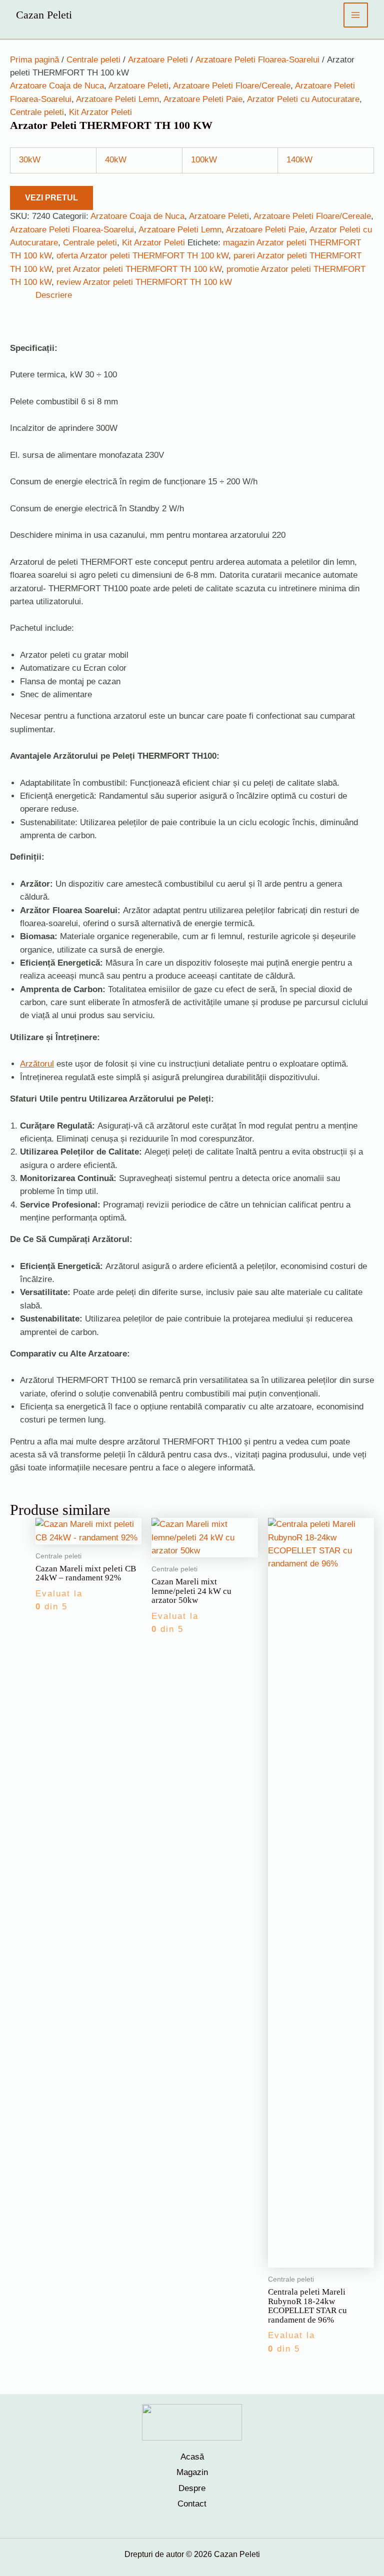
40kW (116, 160)
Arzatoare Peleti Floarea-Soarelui (257, 60)
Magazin (192, 2472)
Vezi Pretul (51, 198)
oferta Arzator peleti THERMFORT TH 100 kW (142, 256)
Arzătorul (37, 1064)
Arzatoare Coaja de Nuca (57, 86)
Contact (192, 2504)
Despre (192, 2488)
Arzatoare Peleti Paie (203, 99)
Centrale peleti (93, 60)
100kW (204, 160)
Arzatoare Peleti (158, 60)
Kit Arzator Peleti (100, 112)
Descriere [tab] (54, 295)
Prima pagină (34, 60)
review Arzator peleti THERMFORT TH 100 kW (144, 282)
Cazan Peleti (44, 15)
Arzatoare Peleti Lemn (117, 99)
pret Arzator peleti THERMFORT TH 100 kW (139, 269)
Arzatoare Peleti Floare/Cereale (232, 86)
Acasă (192, 2457)
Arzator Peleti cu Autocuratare (303, 99)
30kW (30, 160)
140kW (299, 160)
